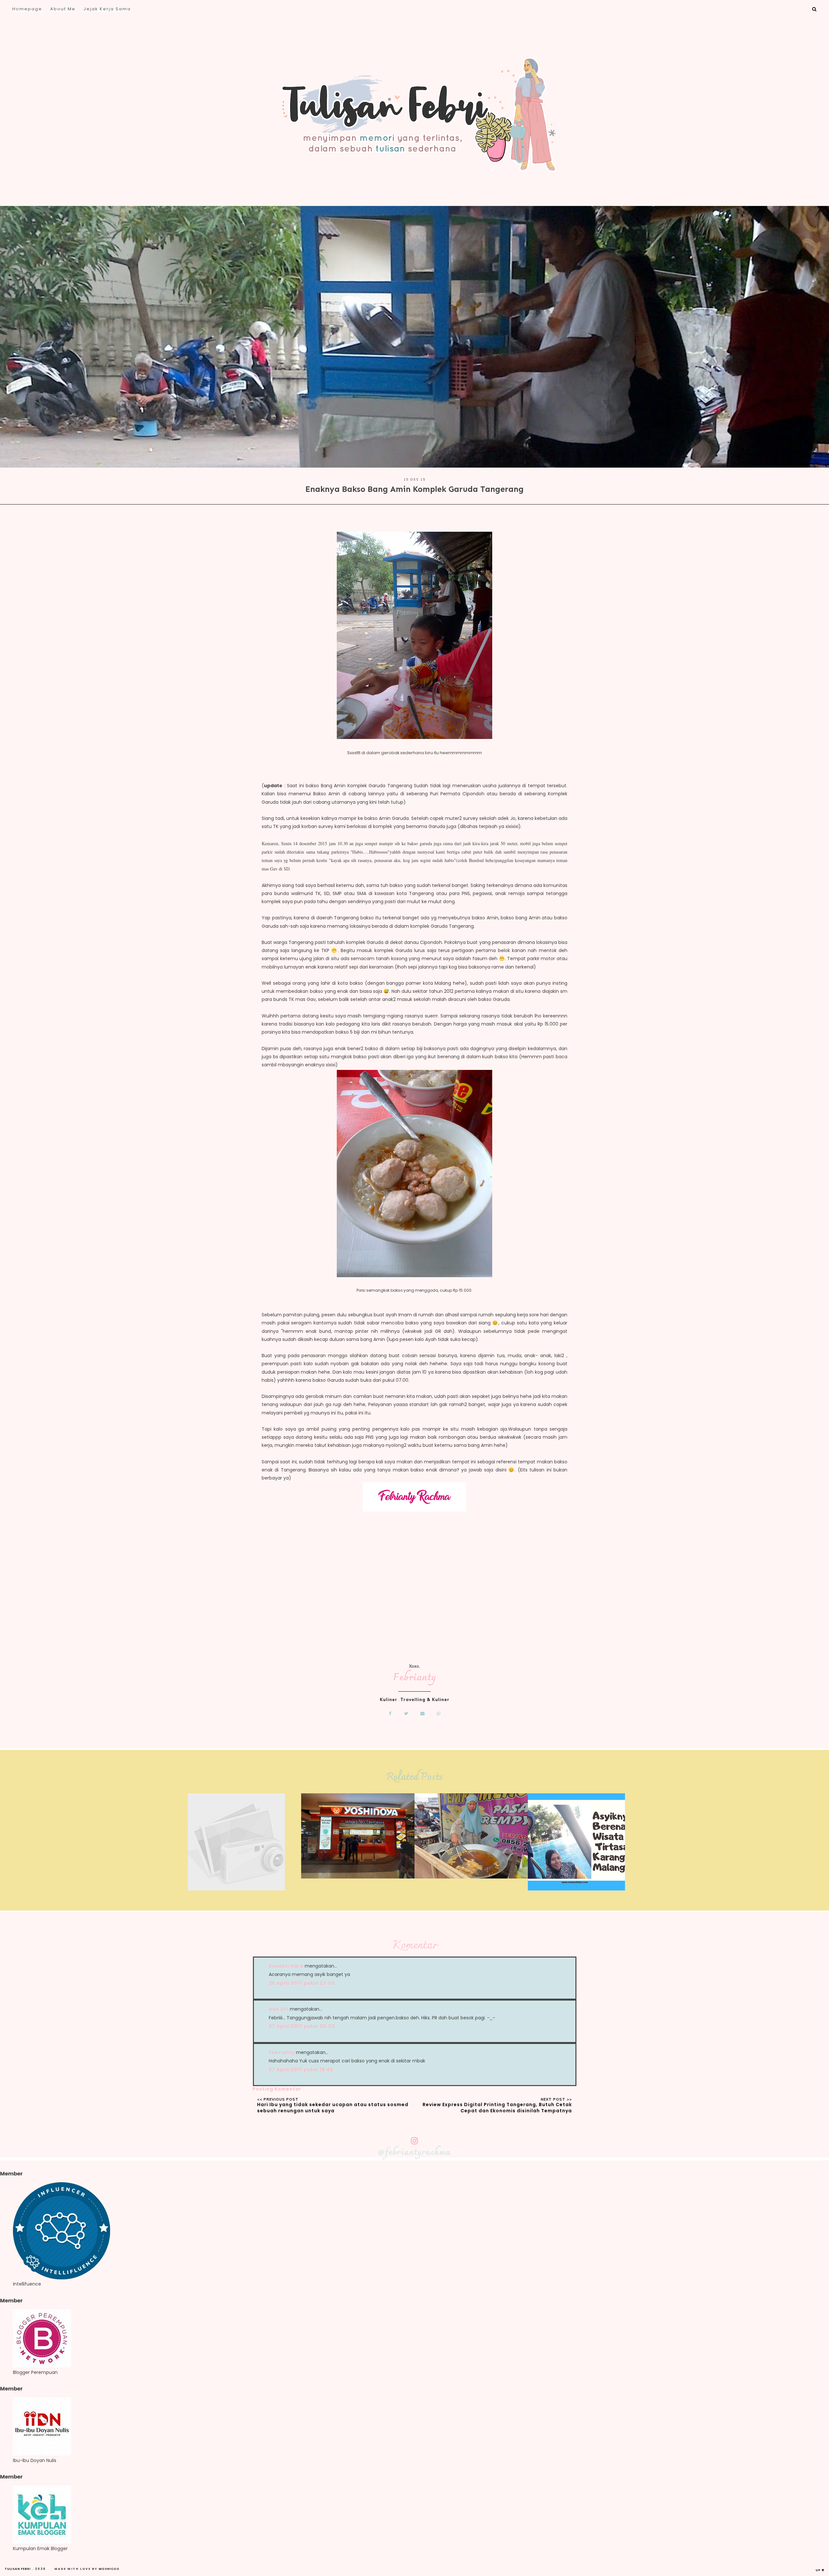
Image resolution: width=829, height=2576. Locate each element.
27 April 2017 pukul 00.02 (302, 2026)
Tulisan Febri (18, 2569)
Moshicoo (109, 2569)
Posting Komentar (277, 2089)
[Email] (423, 1714)
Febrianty (415, 1678)
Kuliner (389, 1699)
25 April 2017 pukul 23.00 (302, 1983)
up (819, 2570)
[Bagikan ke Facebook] (390, 1714)
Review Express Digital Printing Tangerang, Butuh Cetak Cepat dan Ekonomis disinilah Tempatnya (497, 2108)
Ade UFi (279, 2009)
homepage (27, 9)
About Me (63, 9)
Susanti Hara (286, 1966)
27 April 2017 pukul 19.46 (301, 2070)
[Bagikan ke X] (406, 1714)
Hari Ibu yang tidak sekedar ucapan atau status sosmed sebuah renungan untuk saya (333, 2108)
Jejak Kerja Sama (107, 9)
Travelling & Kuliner (425, 1699)
